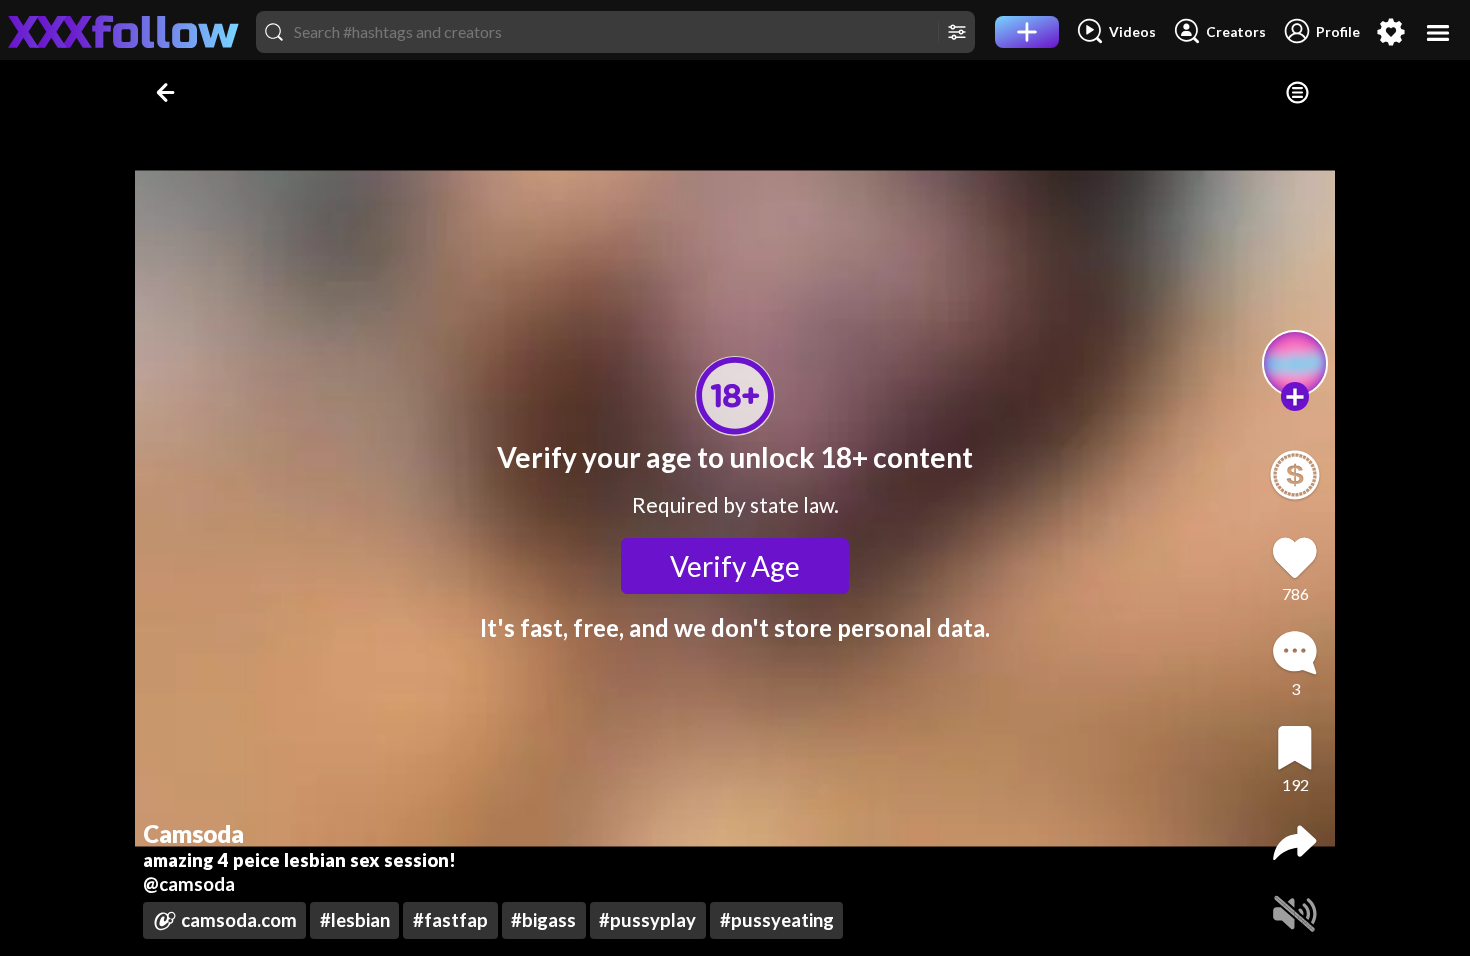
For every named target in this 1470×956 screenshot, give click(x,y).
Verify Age (735, 566)
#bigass (543, 920)
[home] (124, 32)
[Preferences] (1391, 32)
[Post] (1027, 32)
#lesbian (355, 920)
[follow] (1295, 396)
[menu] (1438, 32)
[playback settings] (1297, 92)
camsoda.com (239, 920)
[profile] (1295, 363)
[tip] (1295, 475)
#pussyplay (647, 920)
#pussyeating (777, 920)
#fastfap (450, 920)
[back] (167, 92)
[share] (1295, 843)
